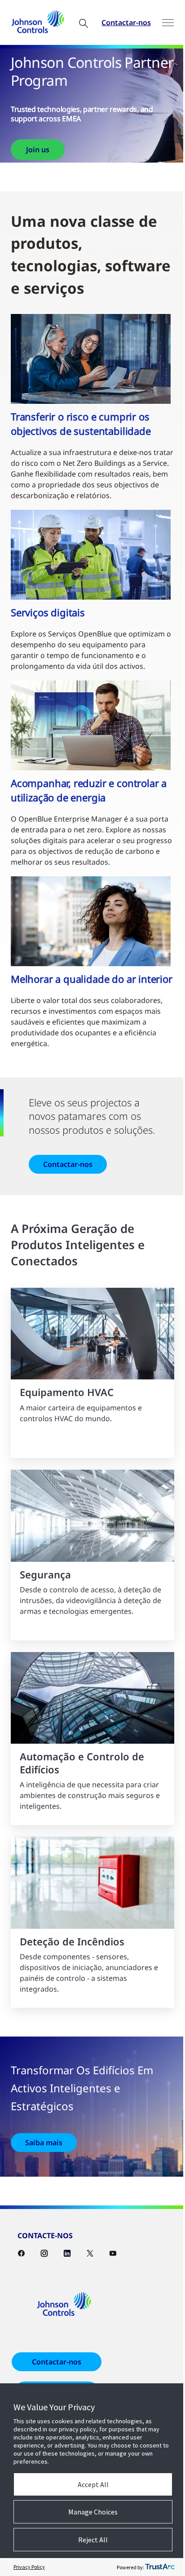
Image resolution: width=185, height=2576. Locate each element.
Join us (38, 150)
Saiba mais (44, 2143)
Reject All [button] (93, 2540)
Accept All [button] (93, 2484)
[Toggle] (168, 23)
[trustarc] (160, 2567)
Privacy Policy (29, 2567)
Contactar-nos (126, 22)
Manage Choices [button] (93, 2512)
